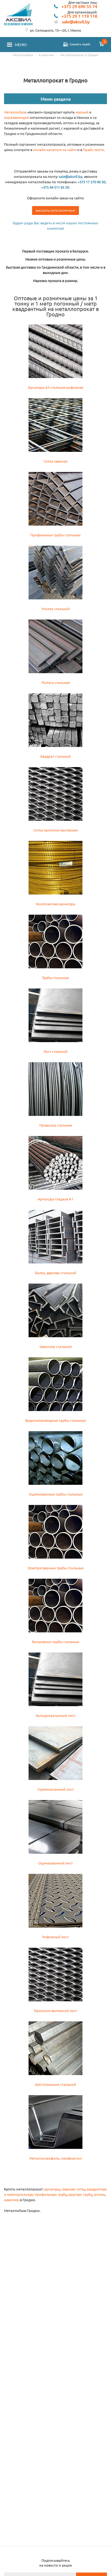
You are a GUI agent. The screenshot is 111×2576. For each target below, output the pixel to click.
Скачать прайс (80, 44)
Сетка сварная (55, 461)
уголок (99, 2194)
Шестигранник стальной (55, 2084)
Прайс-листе (93, 150)
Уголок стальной (56, 609)
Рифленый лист (55, 1937)
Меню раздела (56, 99)
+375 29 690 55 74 (79, 7)
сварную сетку (73, 2189)
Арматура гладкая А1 (55, 1199)
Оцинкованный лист (55, 1863)
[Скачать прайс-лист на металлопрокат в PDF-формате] (66, 45)
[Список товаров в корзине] (102, 45)
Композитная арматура (55, 904)
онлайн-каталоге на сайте (55, 150)
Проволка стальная (56, 1125)
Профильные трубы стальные (55, 535)
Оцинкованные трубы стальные (56, 1494)
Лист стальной (55, 1051)
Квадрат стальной (55, 756)
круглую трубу (80, 2194)
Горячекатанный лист (56, 1789)
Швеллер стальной (56, 1346)
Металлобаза (15, 112)
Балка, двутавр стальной (56, 1273)
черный (82, 112)
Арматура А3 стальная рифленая (56, 387)
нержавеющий (16, 117)
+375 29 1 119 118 (79, 16)
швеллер (12, 2200)
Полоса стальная (56, 682)
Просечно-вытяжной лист (55, 2011)
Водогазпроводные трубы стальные (56, 1420)
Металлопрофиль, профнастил (56, 2158)
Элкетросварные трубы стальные (55, 1568)
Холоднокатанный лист (55, 1715)
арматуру (52, 2189)
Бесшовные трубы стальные (56, 1642)
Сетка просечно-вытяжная (55, 830)
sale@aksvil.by (76, 22)
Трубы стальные (55, 978)
